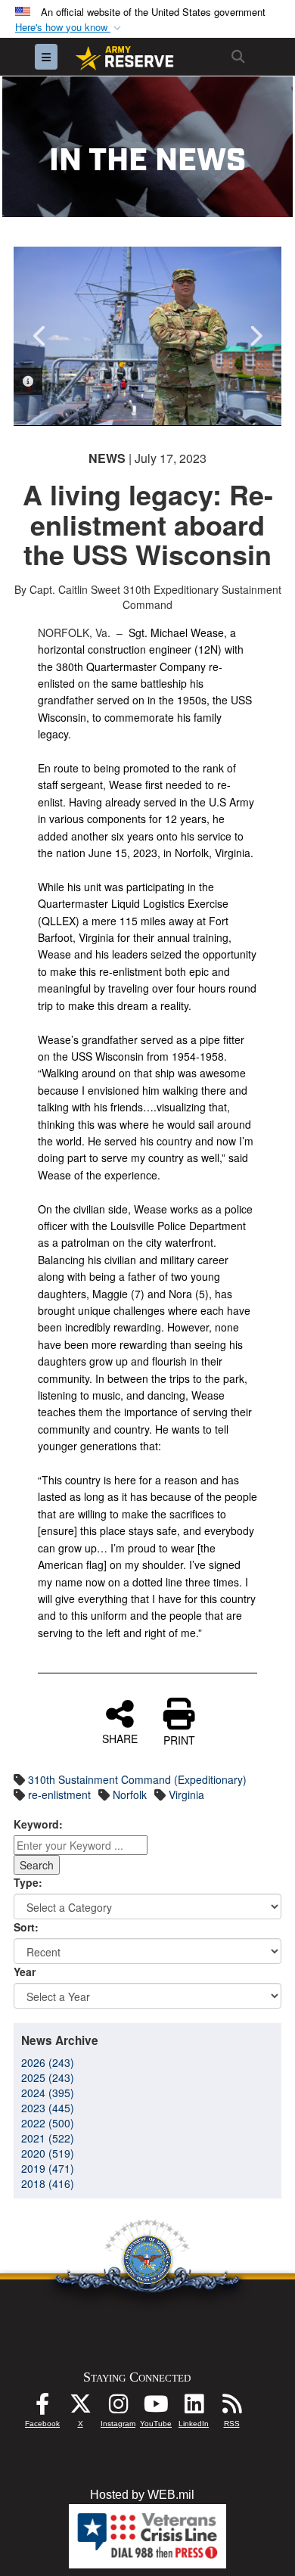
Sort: (26, 1927)
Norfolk (130, 1794)
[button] (70, 28)
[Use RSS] (231, 2408)
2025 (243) (48, 2077)
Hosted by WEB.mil (142, 2495)
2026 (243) (48, 2062)
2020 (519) (48, 2153)
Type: (28, 1882)
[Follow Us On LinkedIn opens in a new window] (194, 2408)
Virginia (186, 1794)
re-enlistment (59, 1794)
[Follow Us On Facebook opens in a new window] (42, 2408)
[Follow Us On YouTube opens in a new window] (156, 2408)
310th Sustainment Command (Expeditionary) (137, 1779)
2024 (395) (48, 2093)
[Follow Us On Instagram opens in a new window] (118, 2408)
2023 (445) (48, 2108)
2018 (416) (48, 2183)
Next (255, 336)
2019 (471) (48, 2168)
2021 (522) (48, 2138)
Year (25, 1972)
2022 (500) (48, 2123)
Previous (40, 336)
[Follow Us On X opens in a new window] (80, 2408)
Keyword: (38, 1824)
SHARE (120, 1738)
